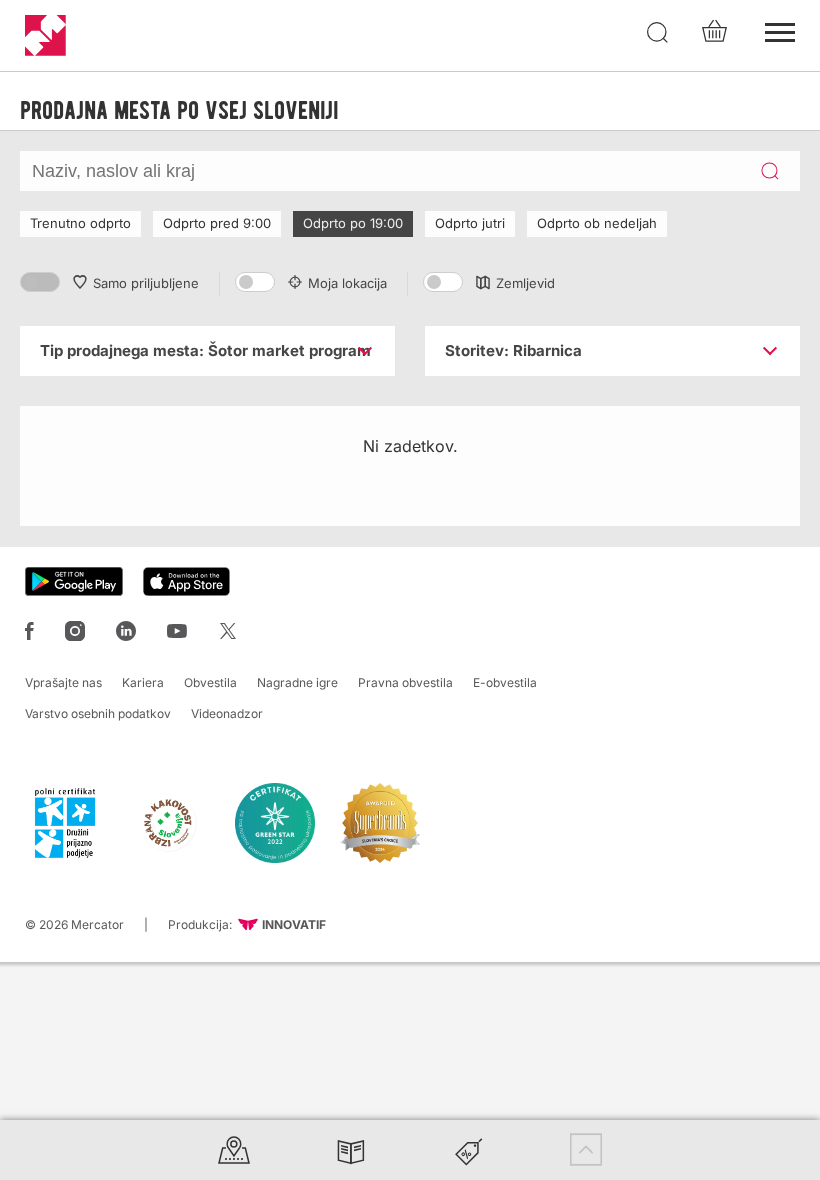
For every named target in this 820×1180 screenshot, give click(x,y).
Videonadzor (227, 713)
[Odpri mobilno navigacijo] (780, 30)
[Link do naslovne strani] (45, 35)
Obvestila (210, 682)
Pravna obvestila (405, 682)
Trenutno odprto (80, 223)
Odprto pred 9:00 (217, 223)
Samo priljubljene (146, 283)
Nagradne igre (297, 682)
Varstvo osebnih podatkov (98, 713)
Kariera (143, 682)
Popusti (469, 1149)
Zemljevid (525, 283)
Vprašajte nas (63, 682)
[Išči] (658, 33)
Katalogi (351, 1149)
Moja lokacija (347, 283)
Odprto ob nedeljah (597, 223)
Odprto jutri (470, 223)
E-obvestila (505, 682)
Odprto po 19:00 (353, 223)
